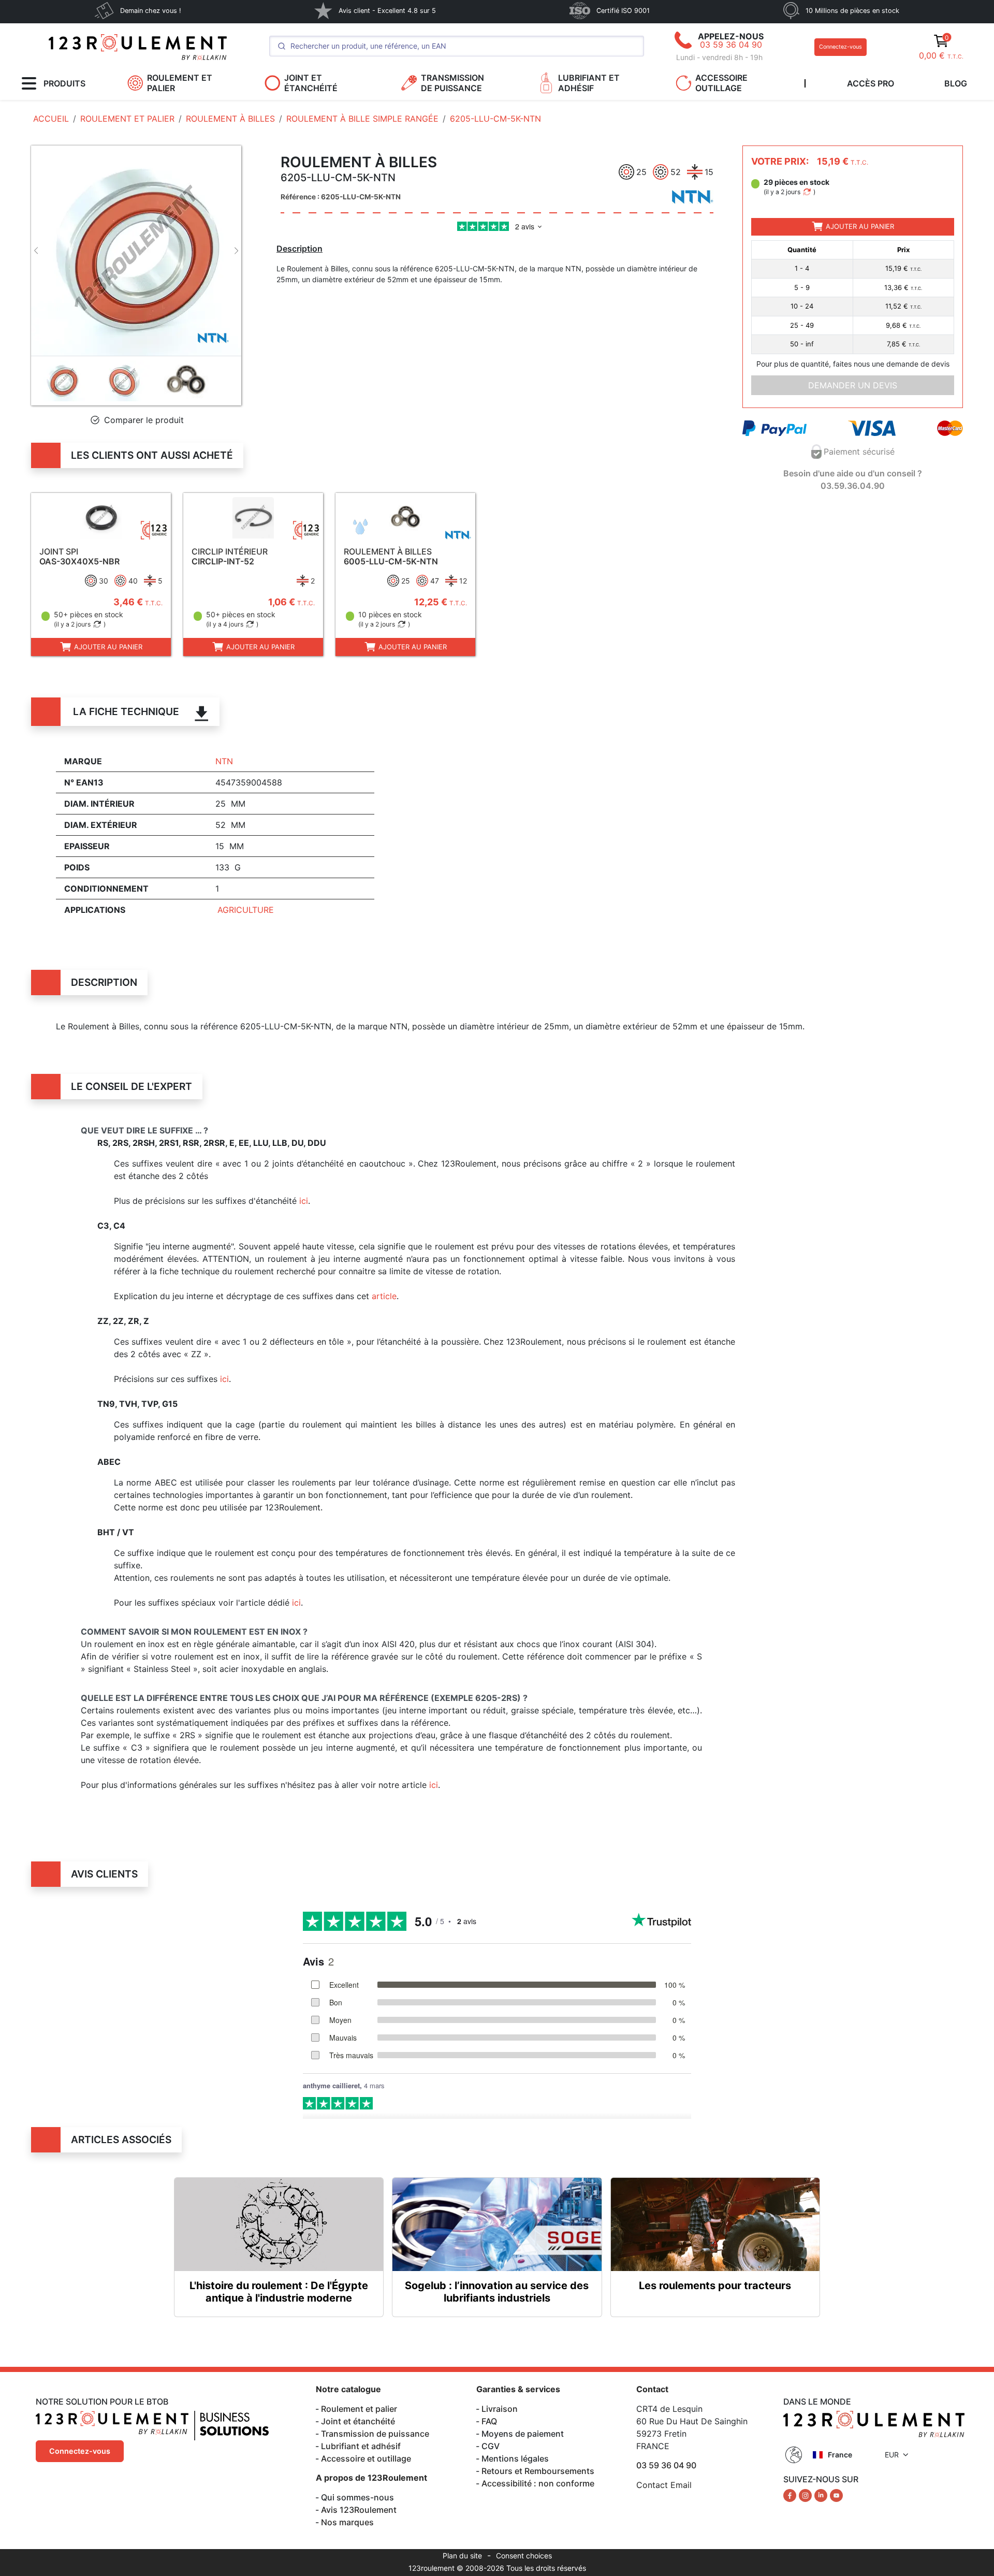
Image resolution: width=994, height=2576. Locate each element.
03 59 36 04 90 (731, 45)
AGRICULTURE (246, 910)
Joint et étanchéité (358, 2421)
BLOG (956, 83)
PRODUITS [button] (64, 83)
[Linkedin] (822, 2495)
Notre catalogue (348, 2389)
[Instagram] (807, 2495)
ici (304, 1201)
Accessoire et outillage (366, 2458)
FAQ (489, 2421)
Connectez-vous (840, 47)
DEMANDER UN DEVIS (853, 385)
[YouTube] (836, 2495)
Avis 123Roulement (359, 2510)
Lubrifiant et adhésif (361, 2446)
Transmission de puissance (375, 2434)
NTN (224, 761)
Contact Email (664, 2485)
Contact (652, 2389)
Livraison (500, 2409)
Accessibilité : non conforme (538, 2483)
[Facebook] (791, 2495)
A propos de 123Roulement (371, 2478)
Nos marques (347, 2522)
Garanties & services (518, 2389)
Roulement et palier (359, 2409)
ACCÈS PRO (871, 83)
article (384, 1296)
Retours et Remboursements (538, 2471)
